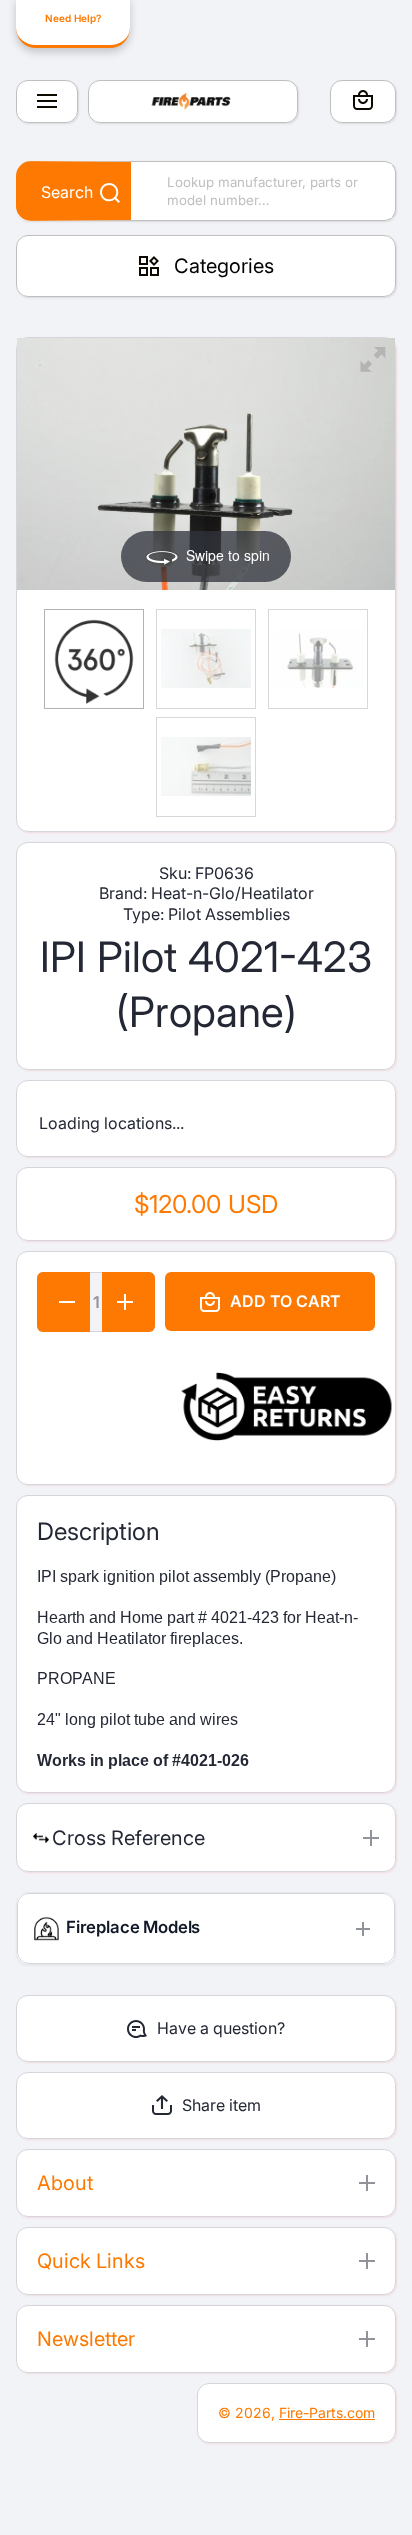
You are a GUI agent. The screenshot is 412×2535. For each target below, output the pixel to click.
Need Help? (73, 18)
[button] (363, 103)
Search (67, 192)
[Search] (99, 194)
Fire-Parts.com (327, 2412)
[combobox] (206, 191)
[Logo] (193, 101)
